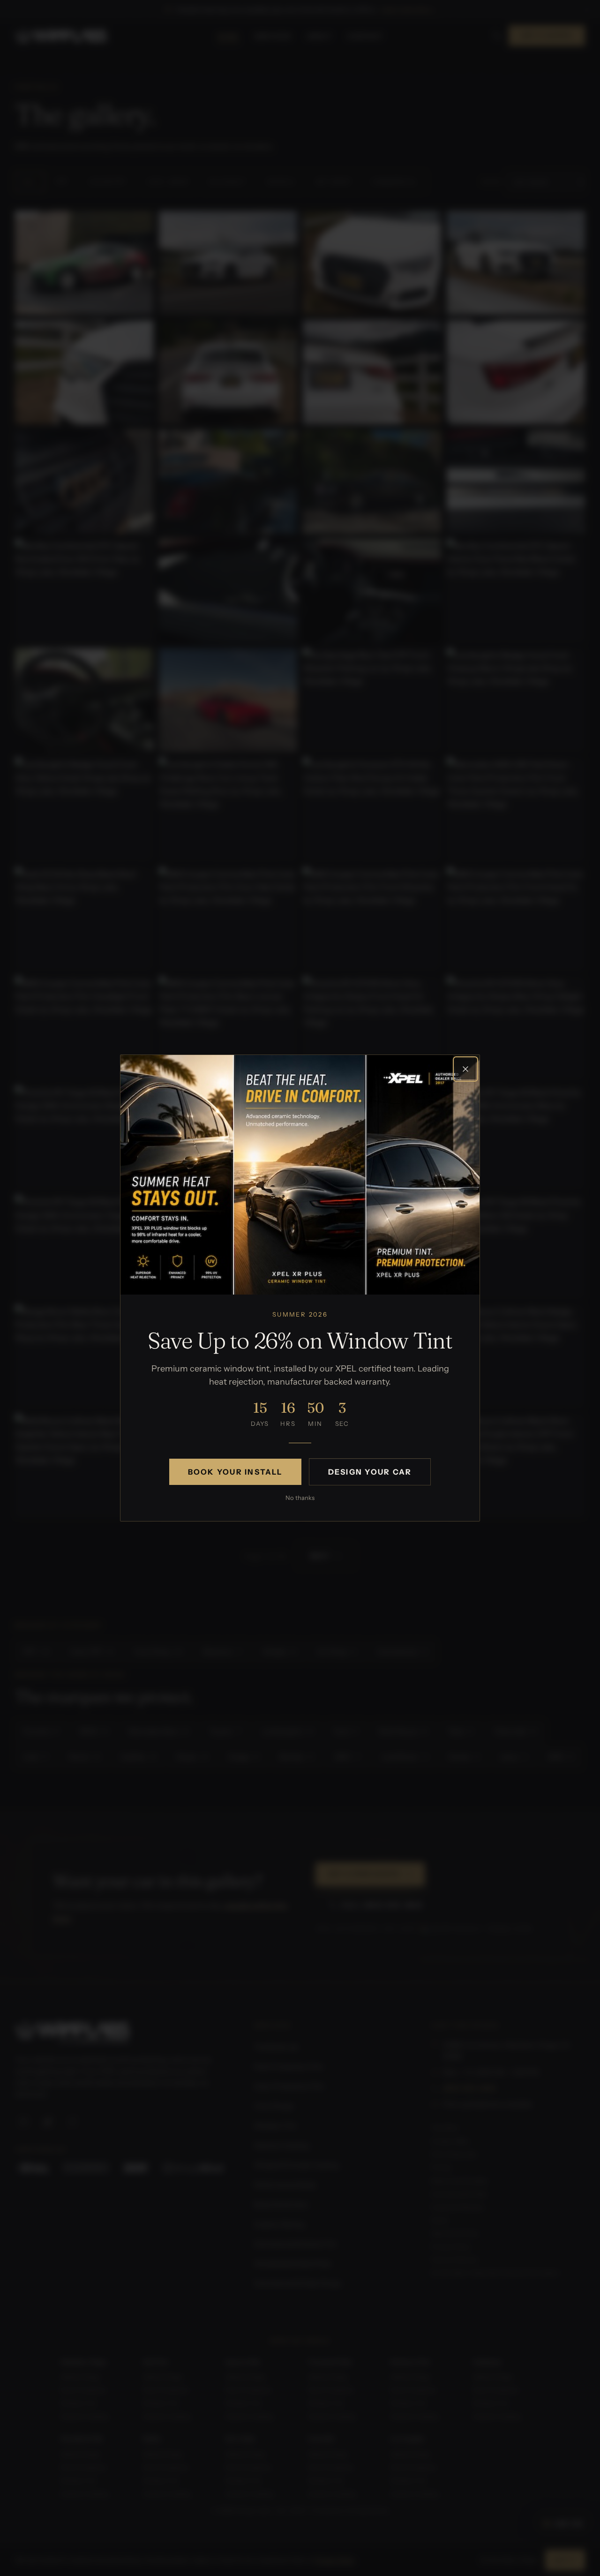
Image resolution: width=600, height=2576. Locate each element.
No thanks (300, 1498)
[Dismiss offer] (465, 1069)
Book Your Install (235, 1472)
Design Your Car (370, 1472)
